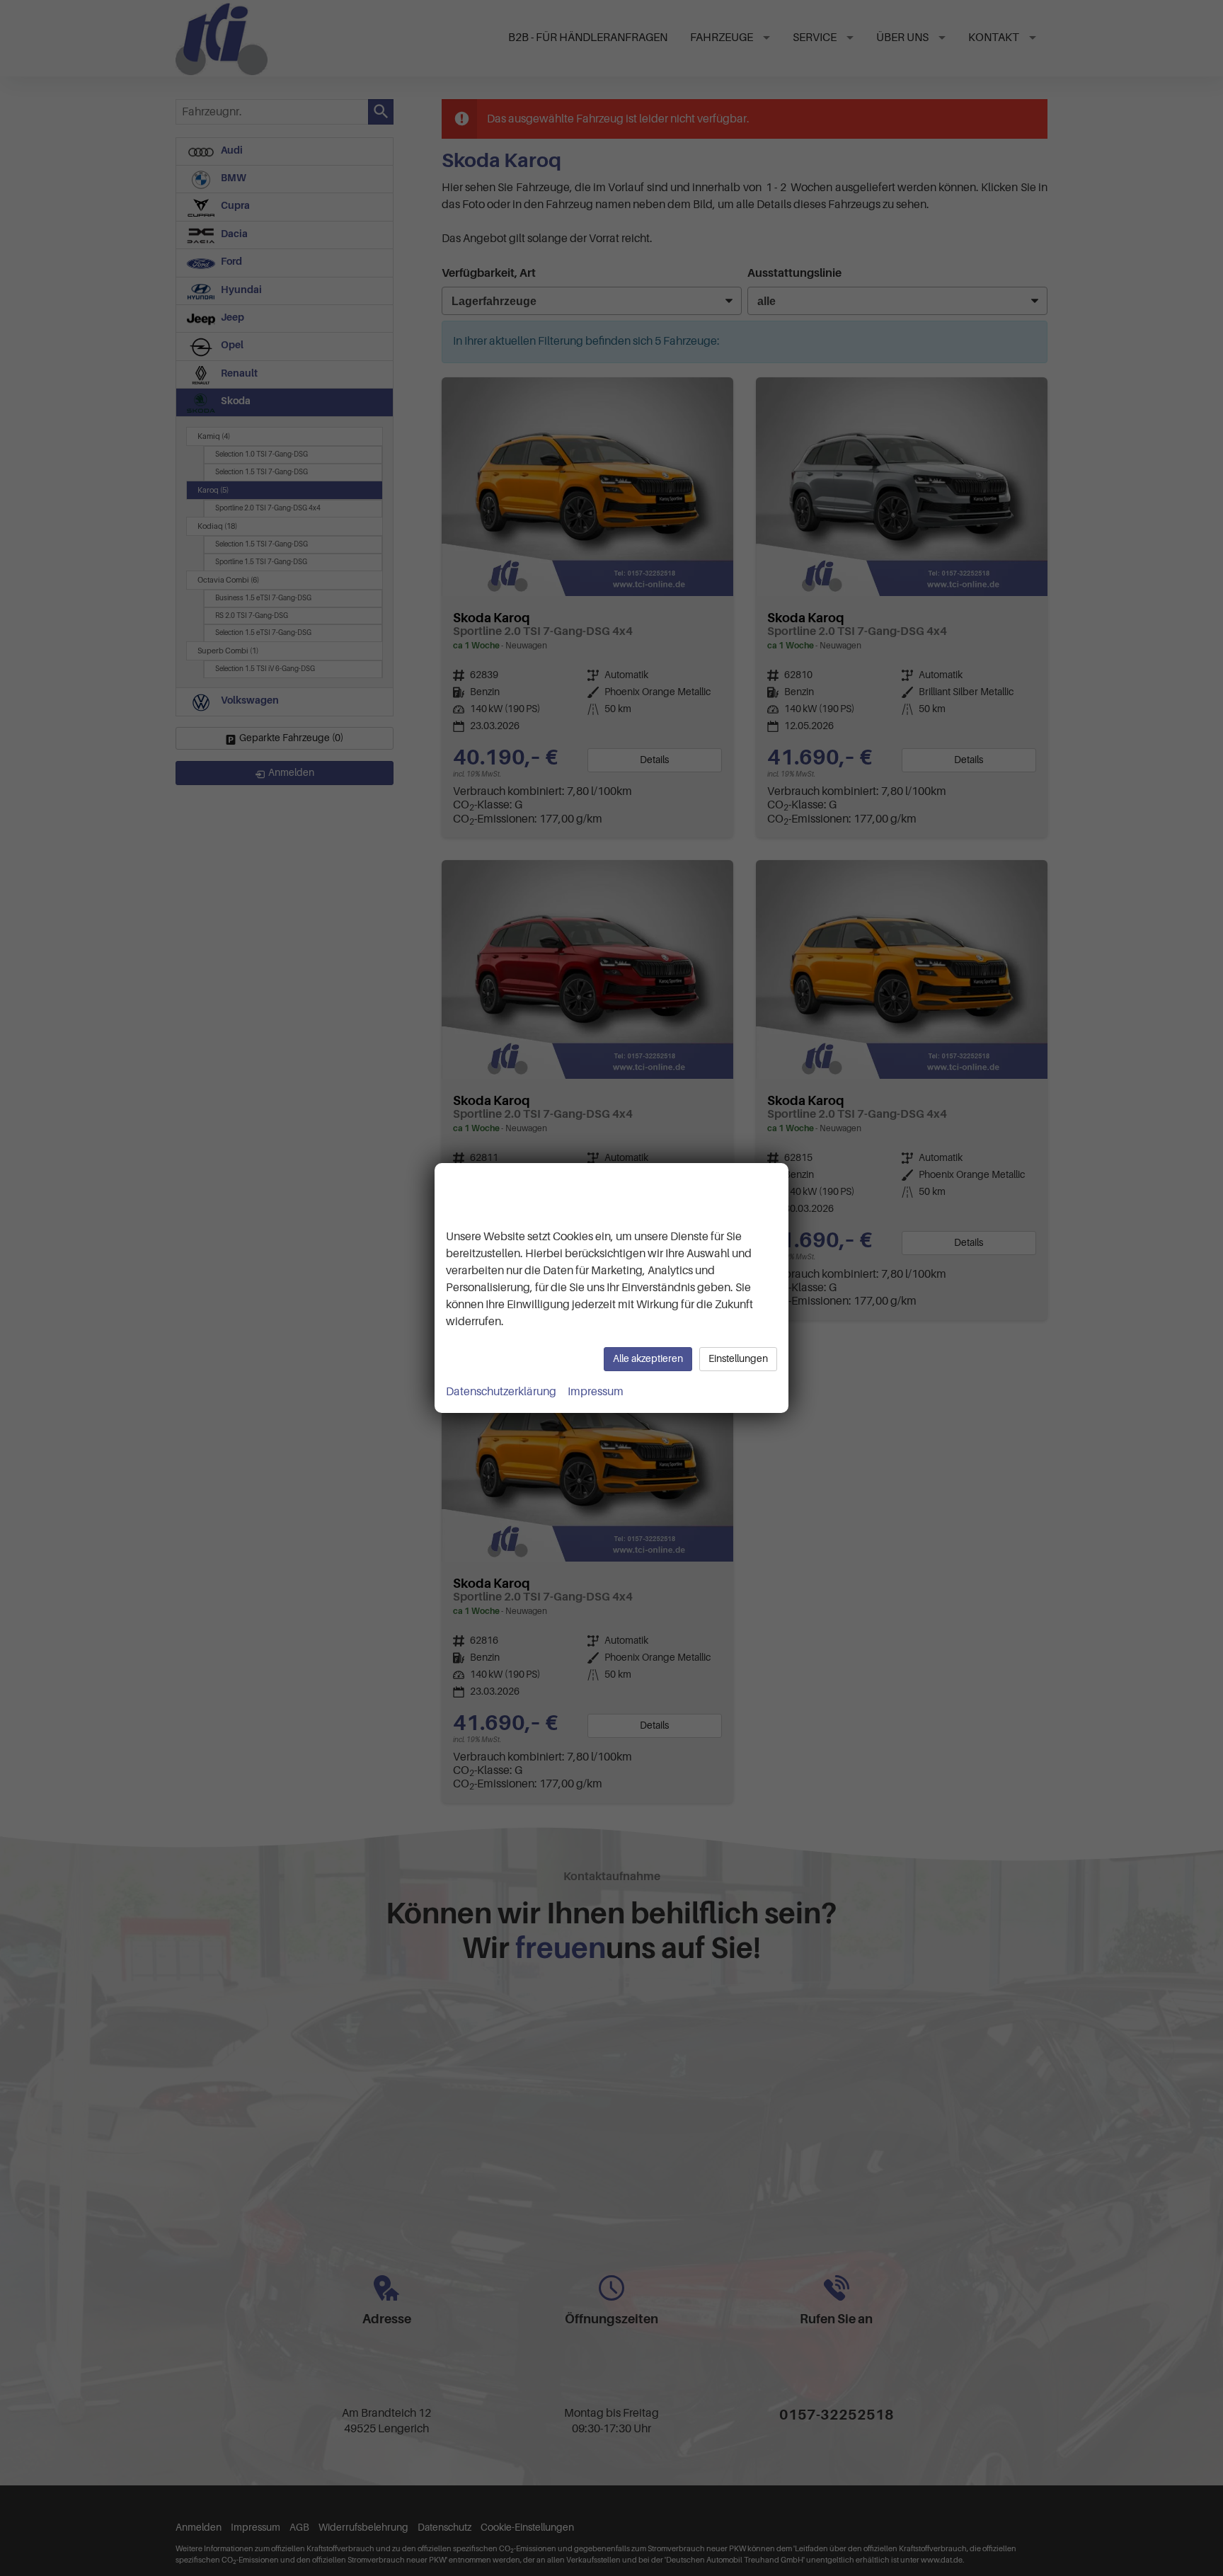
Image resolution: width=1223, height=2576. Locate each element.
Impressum (596, 1392)
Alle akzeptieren (648, 1359)
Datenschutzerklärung (501, 1392)
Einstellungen (738, 1359)
